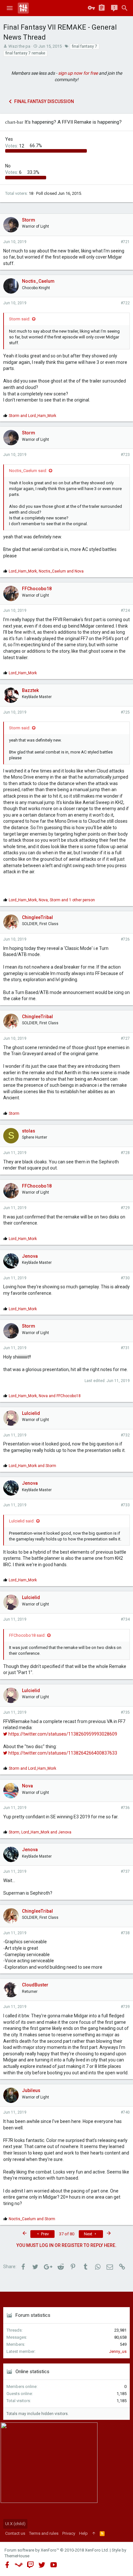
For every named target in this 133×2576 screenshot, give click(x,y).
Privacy (69, 2533)
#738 (125, 1933)
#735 (125, 1712)
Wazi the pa (19, 46)
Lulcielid (31, 1413)
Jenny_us (118, 2351)
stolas (29, 1131)
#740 (125, 2112)
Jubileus (31, 2090)
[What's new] (114, 8)
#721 (125, 242)
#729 (125, 1208)
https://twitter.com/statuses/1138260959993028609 (62, 1734)
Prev (44, 2234)
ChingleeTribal (37, 917)
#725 (125, 712)
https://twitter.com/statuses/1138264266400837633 (62, 1753)
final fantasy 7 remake (25, 53)
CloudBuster (35, 1985)
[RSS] (102, 2533)
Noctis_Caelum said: (28, 471)
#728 (125, 1153)
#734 (125, 1619)
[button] (10, 8)
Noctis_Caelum (38, 281)
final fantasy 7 (85, 46)
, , (52, 900)
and (32, 416)
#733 (125, 1505)
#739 (125, 2007)
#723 (125, 455)
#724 (125, 611)
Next (89, 2234)
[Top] (94, 2533)
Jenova (30, 1256)
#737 (125, 1871)
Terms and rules (44, 2533)
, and (46, 571)
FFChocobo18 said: (27, 1635)
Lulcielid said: (22, 1521)
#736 (125, 1808)
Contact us (15, 2533)
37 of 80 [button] (67, 2234)
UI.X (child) (15, 2524)
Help (83, 2533)
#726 (125, 939)
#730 (125, 1278)
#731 (125, 1348)
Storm (29, 220)
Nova (27, 1786)
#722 (125, 303)
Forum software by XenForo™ (57, 2550)
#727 (125, 1038)
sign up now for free (78, 73)
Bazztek (30, 690)
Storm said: (20, 319)
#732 (125, 1435)
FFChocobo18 (37, 589)
